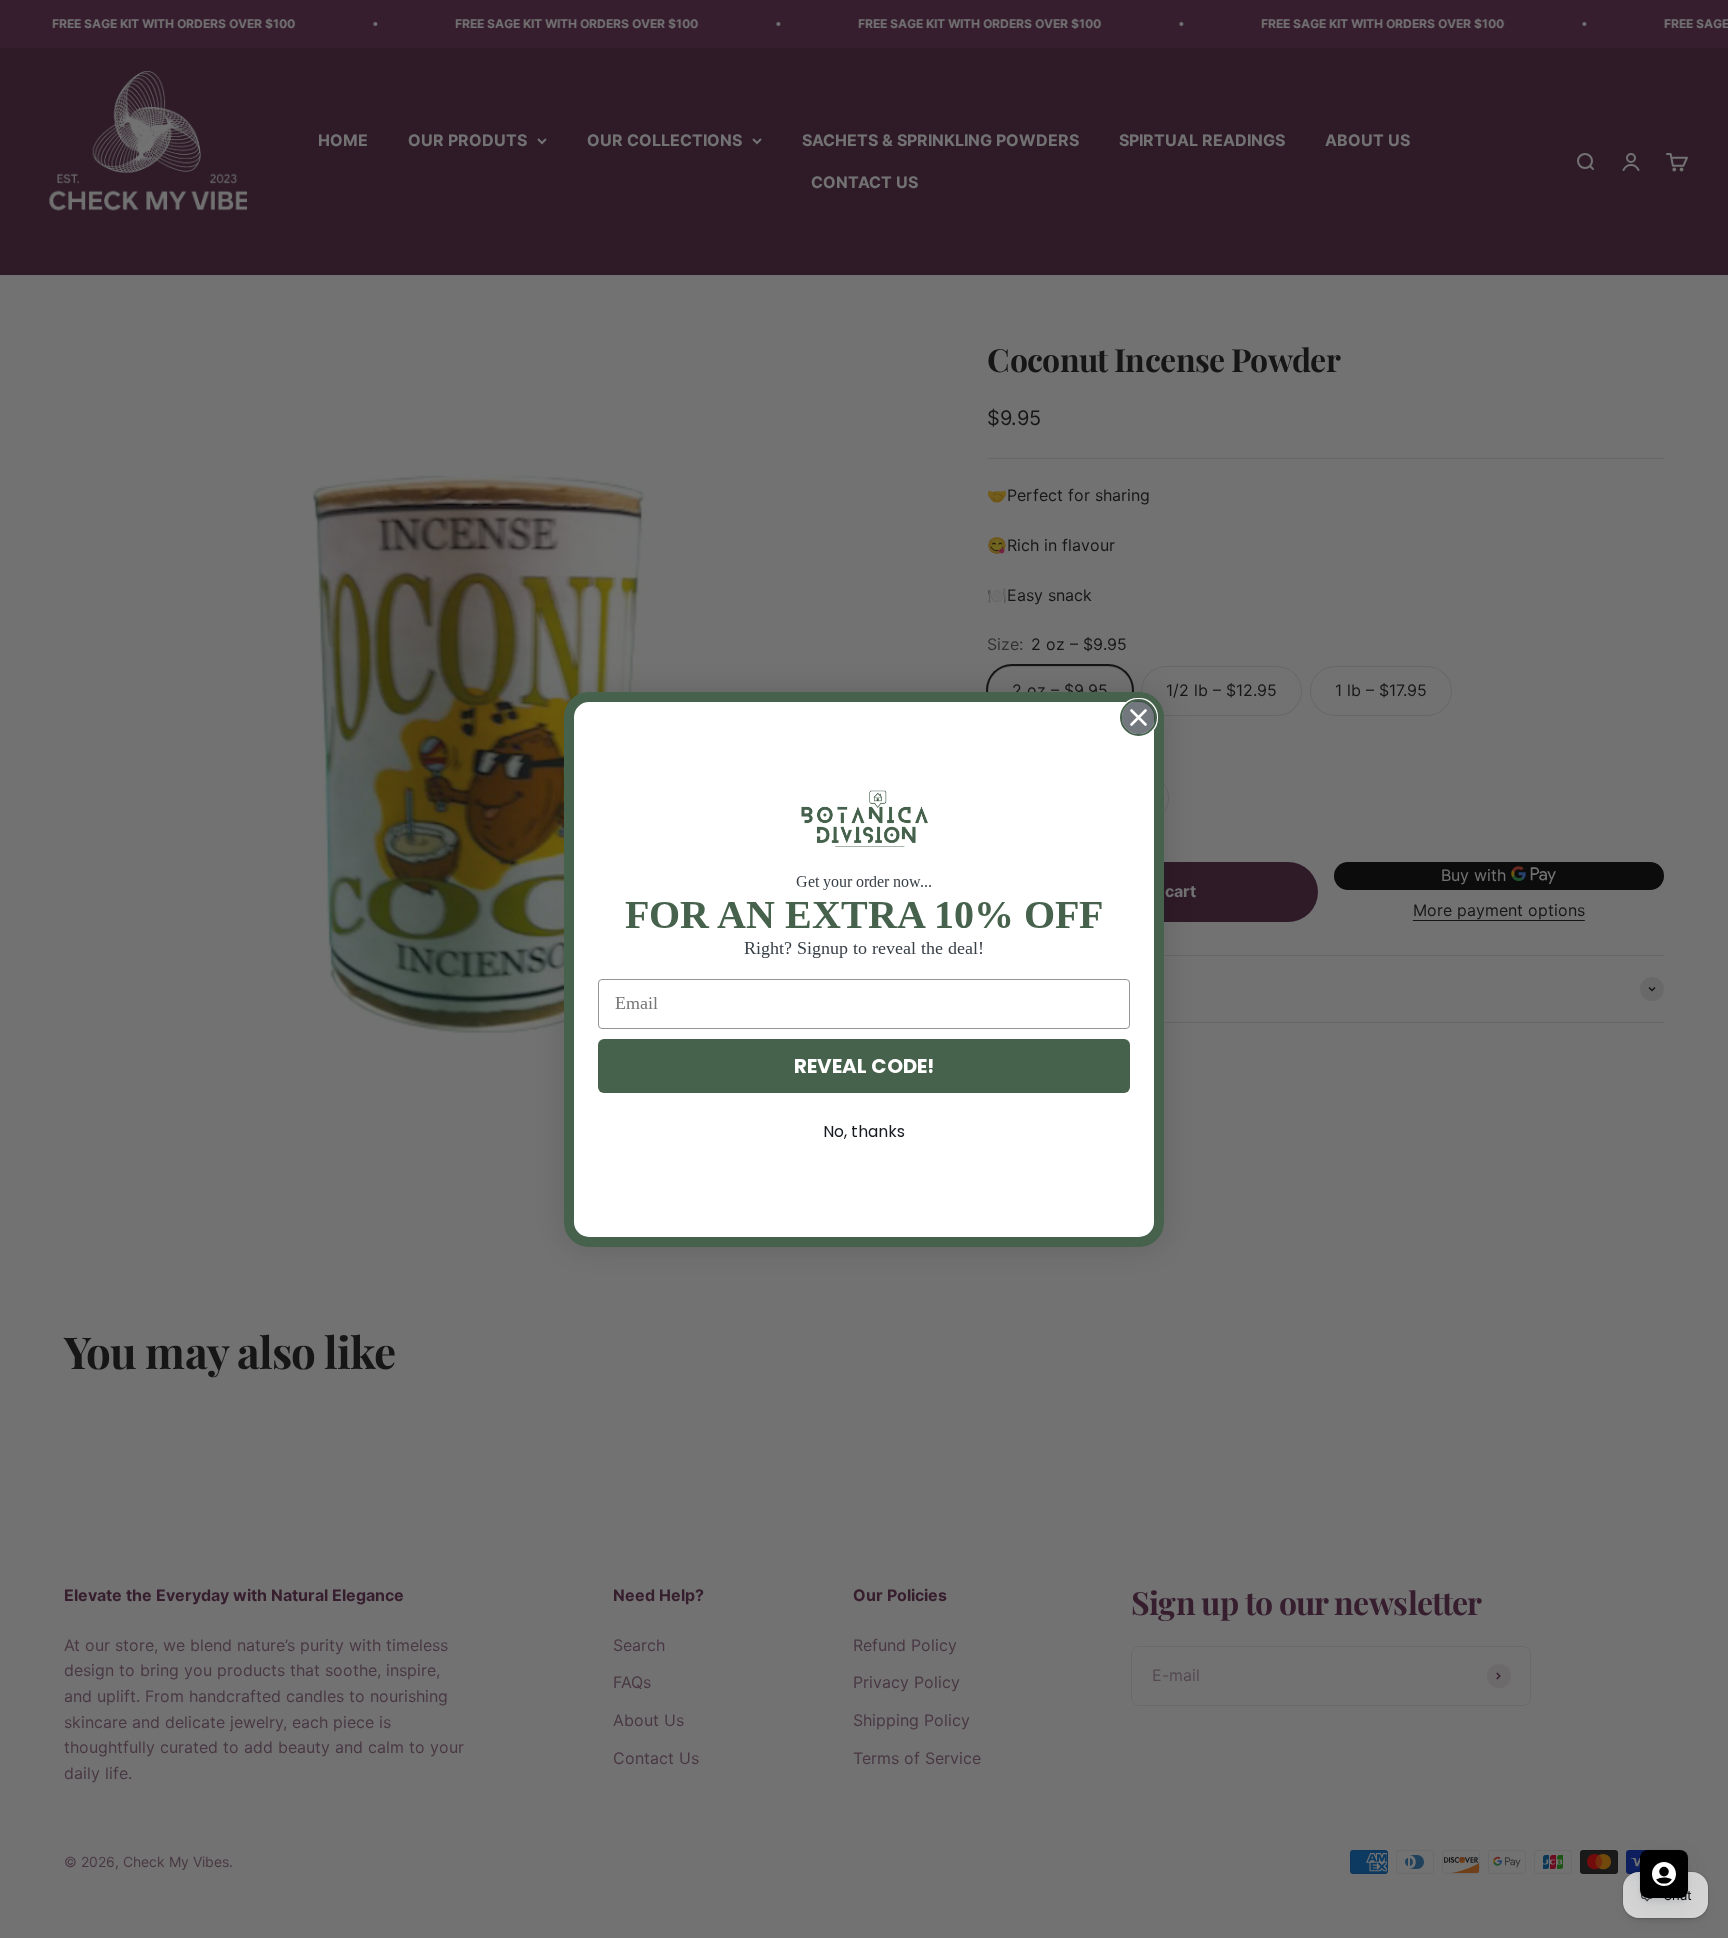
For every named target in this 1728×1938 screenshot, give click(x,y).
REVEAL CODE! (864, 1066)
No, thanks (864, 1131)
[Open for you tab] (1664, 1874)
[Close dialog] (1138, 717)
